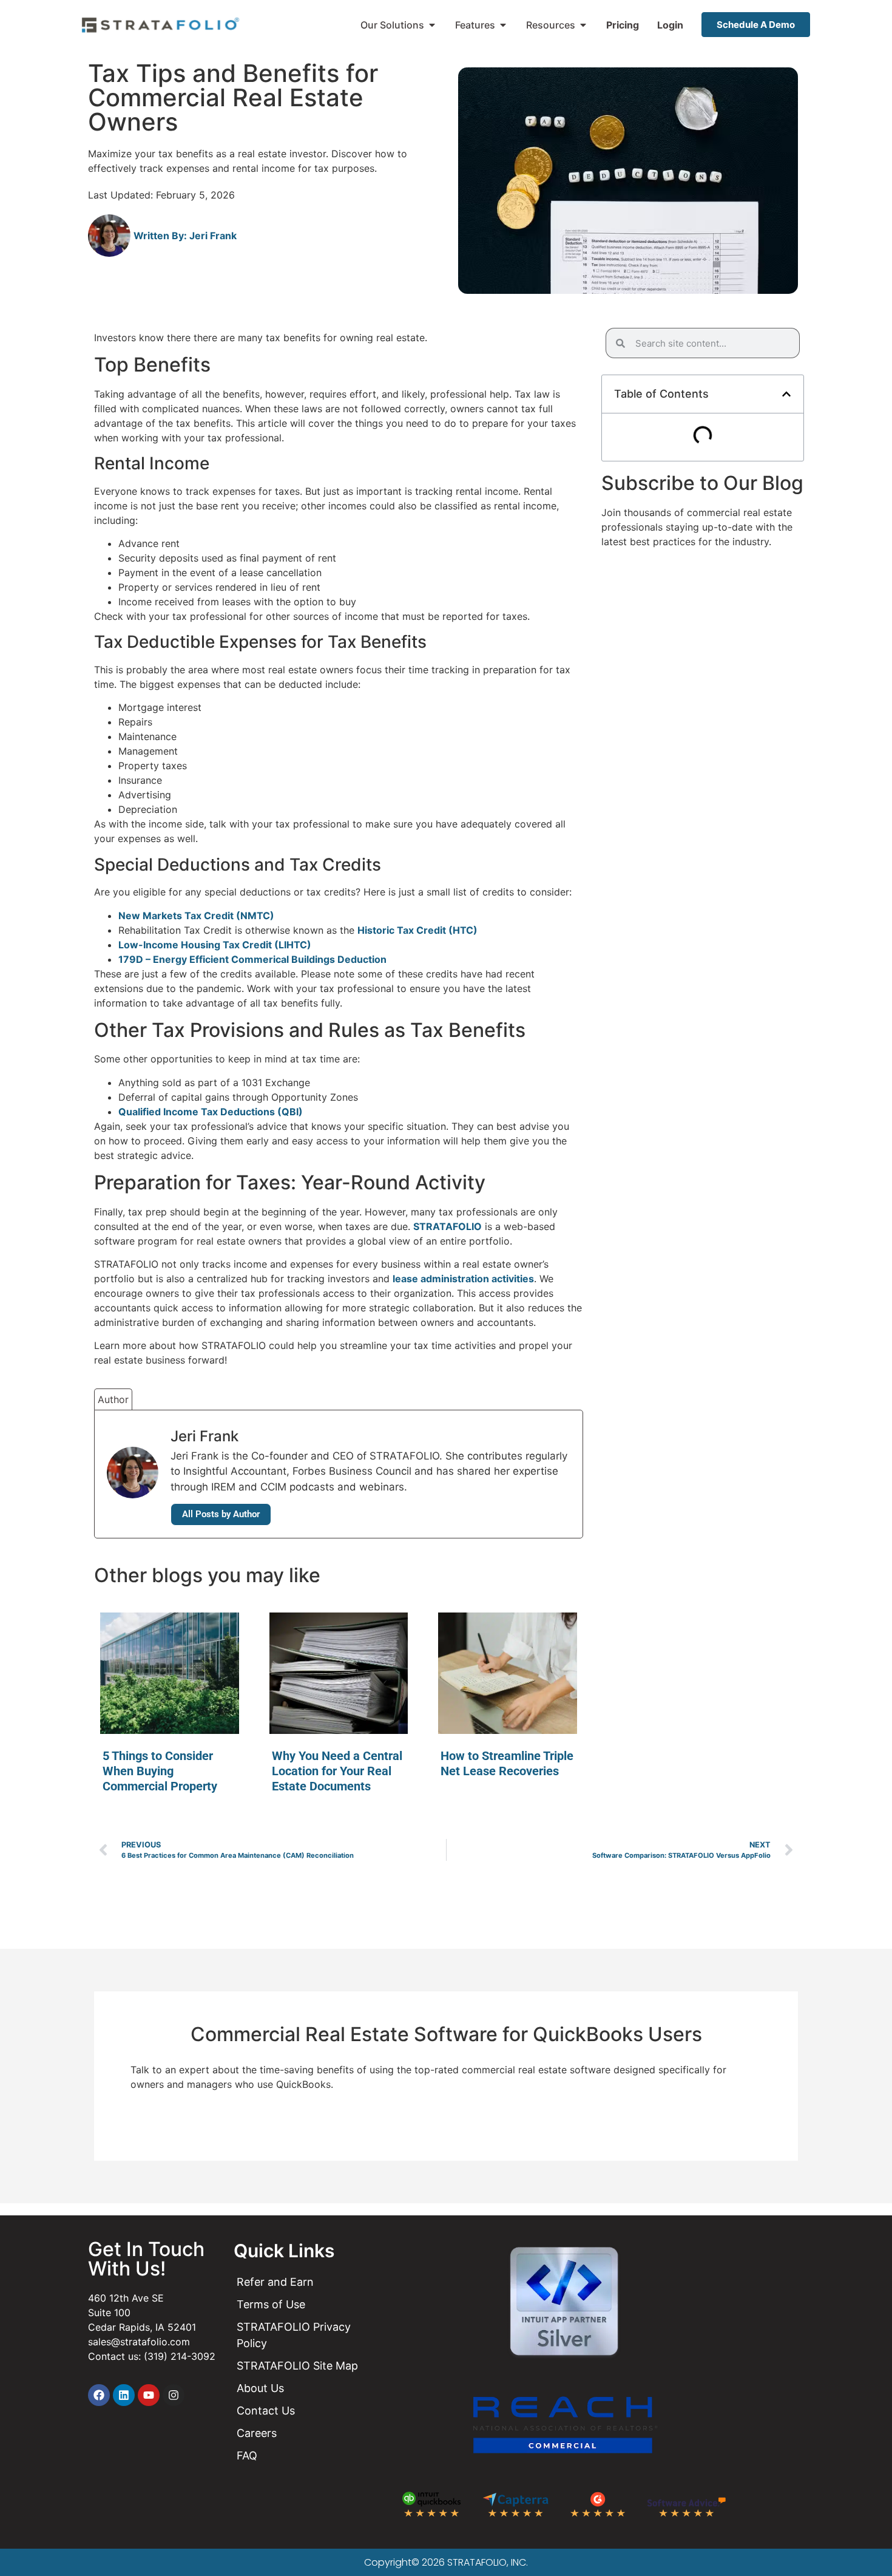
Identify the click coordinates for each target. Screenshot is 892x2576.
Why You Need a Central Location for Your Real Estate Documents (337, 1771)
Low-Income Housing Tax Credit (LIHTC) (215, 945)
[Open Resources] (583, 25)
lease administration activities (463, 1279)
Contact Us (266, 2411)
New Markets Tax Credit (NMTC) (196, 916)
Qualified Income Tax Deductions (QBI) (211, 1112)
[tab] (113, 1399)
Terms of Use (271, 2304)
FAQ (247, 2455)
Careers (257, 2433)
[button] (786, 394)
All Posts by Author (221, 1514)
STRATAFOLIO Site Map (297, 2366)
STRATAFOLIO (448, 1226)
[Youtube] (149, 2395)
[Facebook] (99, 2395)
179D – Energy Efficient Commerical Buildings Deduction (252, 959)
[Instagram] (174, 2395)
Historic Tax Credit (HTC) (417, 930)
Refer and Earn (275, 2282)
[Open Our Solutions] (432, 25)
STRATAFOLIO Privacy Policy (294, 2335)
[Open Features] (503, 25)
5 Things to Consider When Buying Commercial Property (160, 1771)
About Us (260, 2388)
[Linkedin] (124, 2395)
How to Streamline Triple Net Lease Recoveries (507, 1763)
